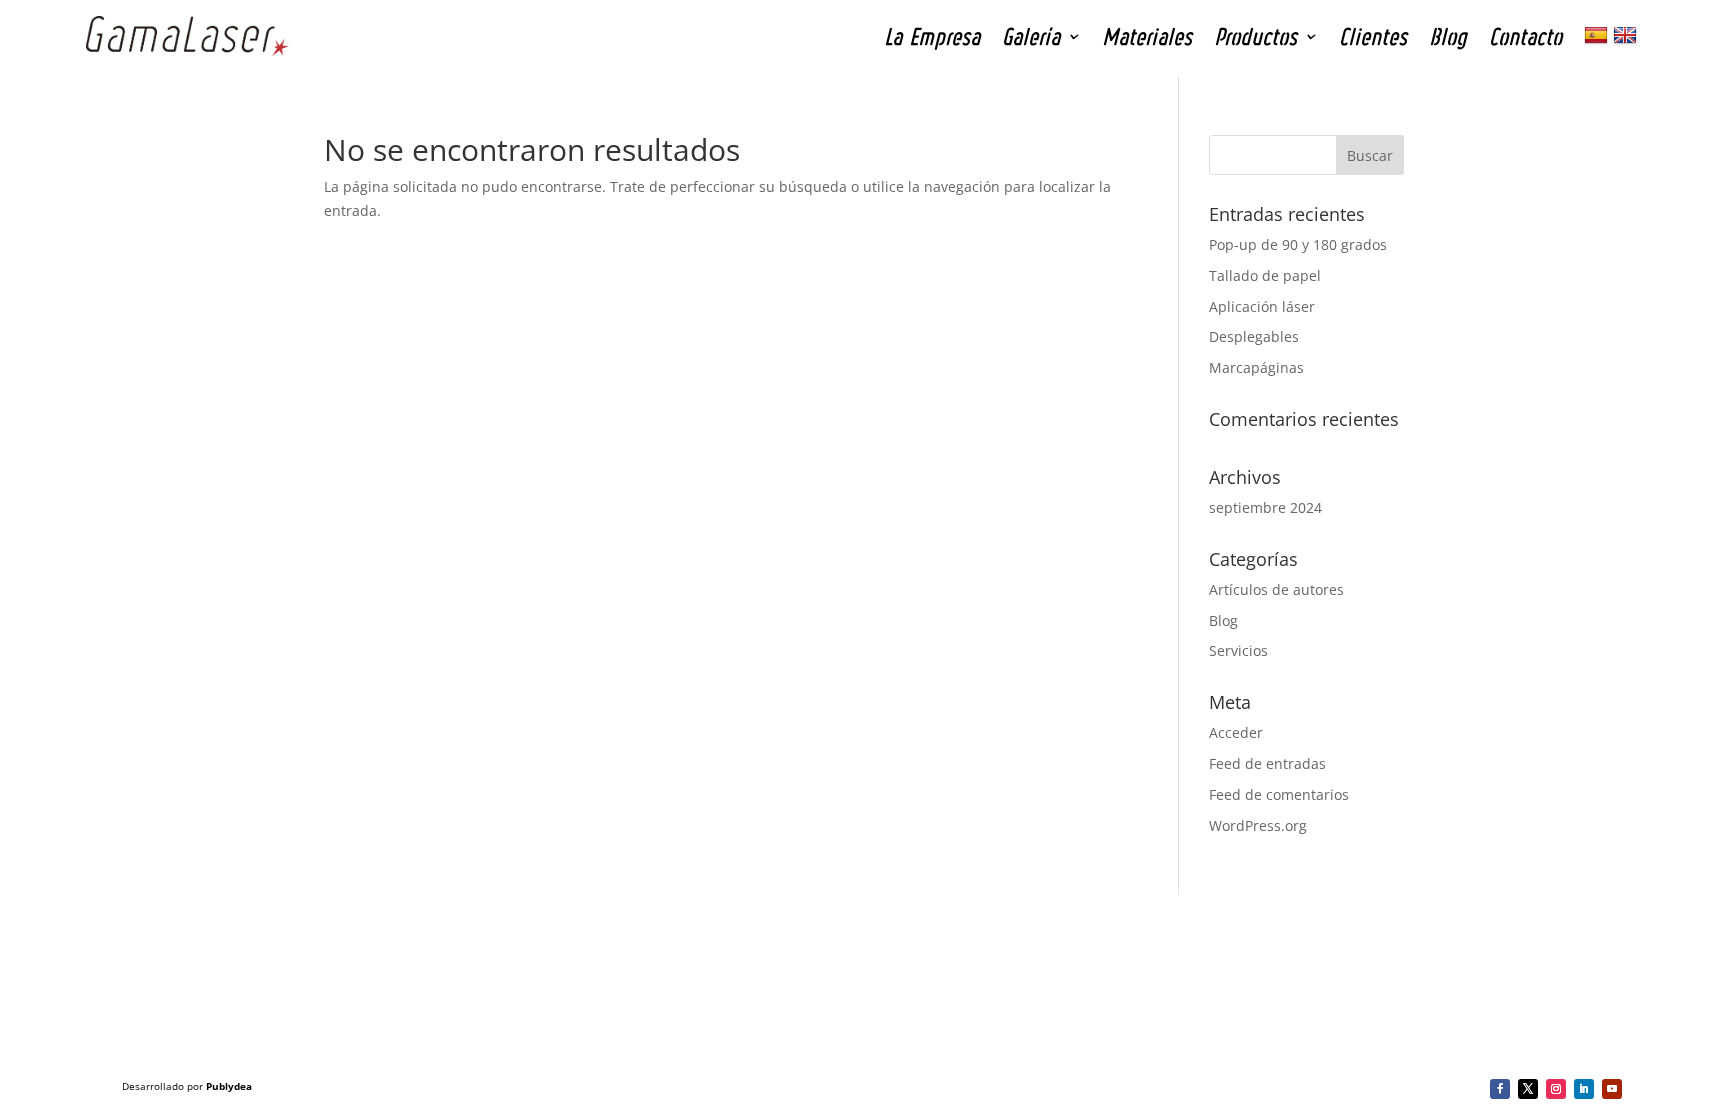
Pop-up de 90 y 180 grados (1298, 244)
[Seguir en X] (1528, 1089)
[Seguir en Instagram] (1556, 1089)
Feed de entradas (1267, 763)
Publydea (229, 1086)
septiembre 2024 (1265, 507)
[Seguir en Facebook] (1500, 1089)
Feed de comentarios (1279, 794)
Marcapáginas (1256, 367)
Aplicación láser (1262, 306)
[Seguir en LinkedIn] (1584, 1089)
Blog (1223, 620)
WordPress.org (1258, 825)
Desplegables (1254, 336)
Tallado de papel (1265, 275)
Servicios (1238, 650)
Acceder (1236, 732)
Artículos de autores (1276, 589)
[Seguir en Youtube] (1612, 1089)
